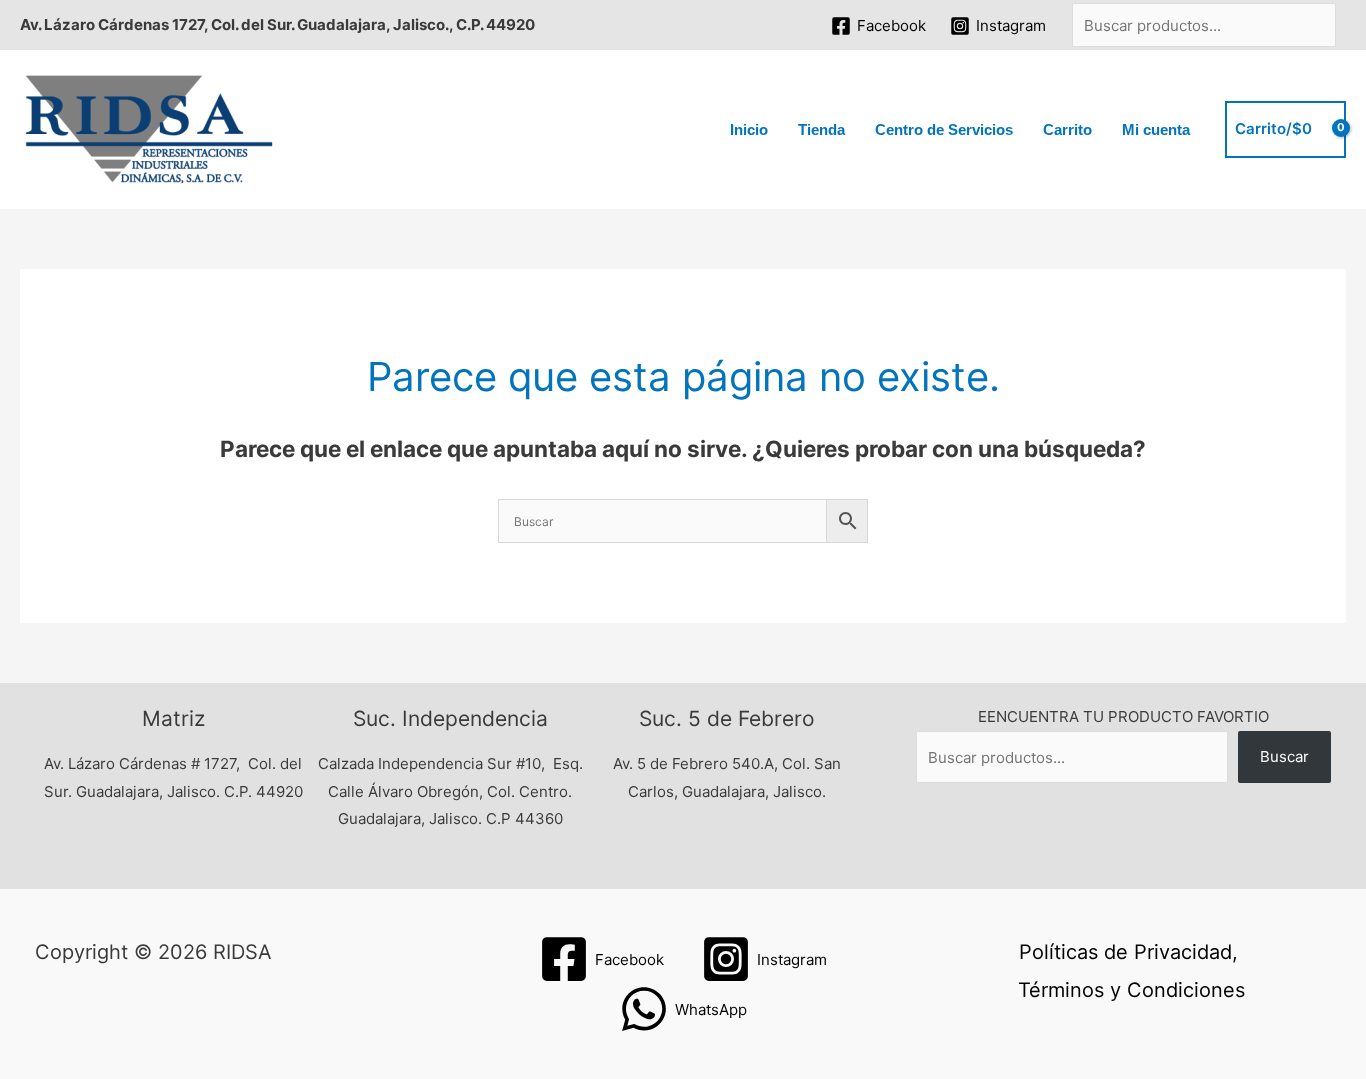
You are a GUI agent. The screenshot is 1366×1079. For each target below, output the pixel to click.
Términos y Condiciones (1131, 990)
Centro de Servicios (944, 129)
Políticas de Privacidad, (1128, 952)
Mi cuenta (1156, 129)
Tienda (821, 129)
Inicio (749, 129)
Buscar (1284, 756)
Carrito (1067, 129)
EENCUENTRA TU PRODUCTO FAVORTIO (1123, 716)
